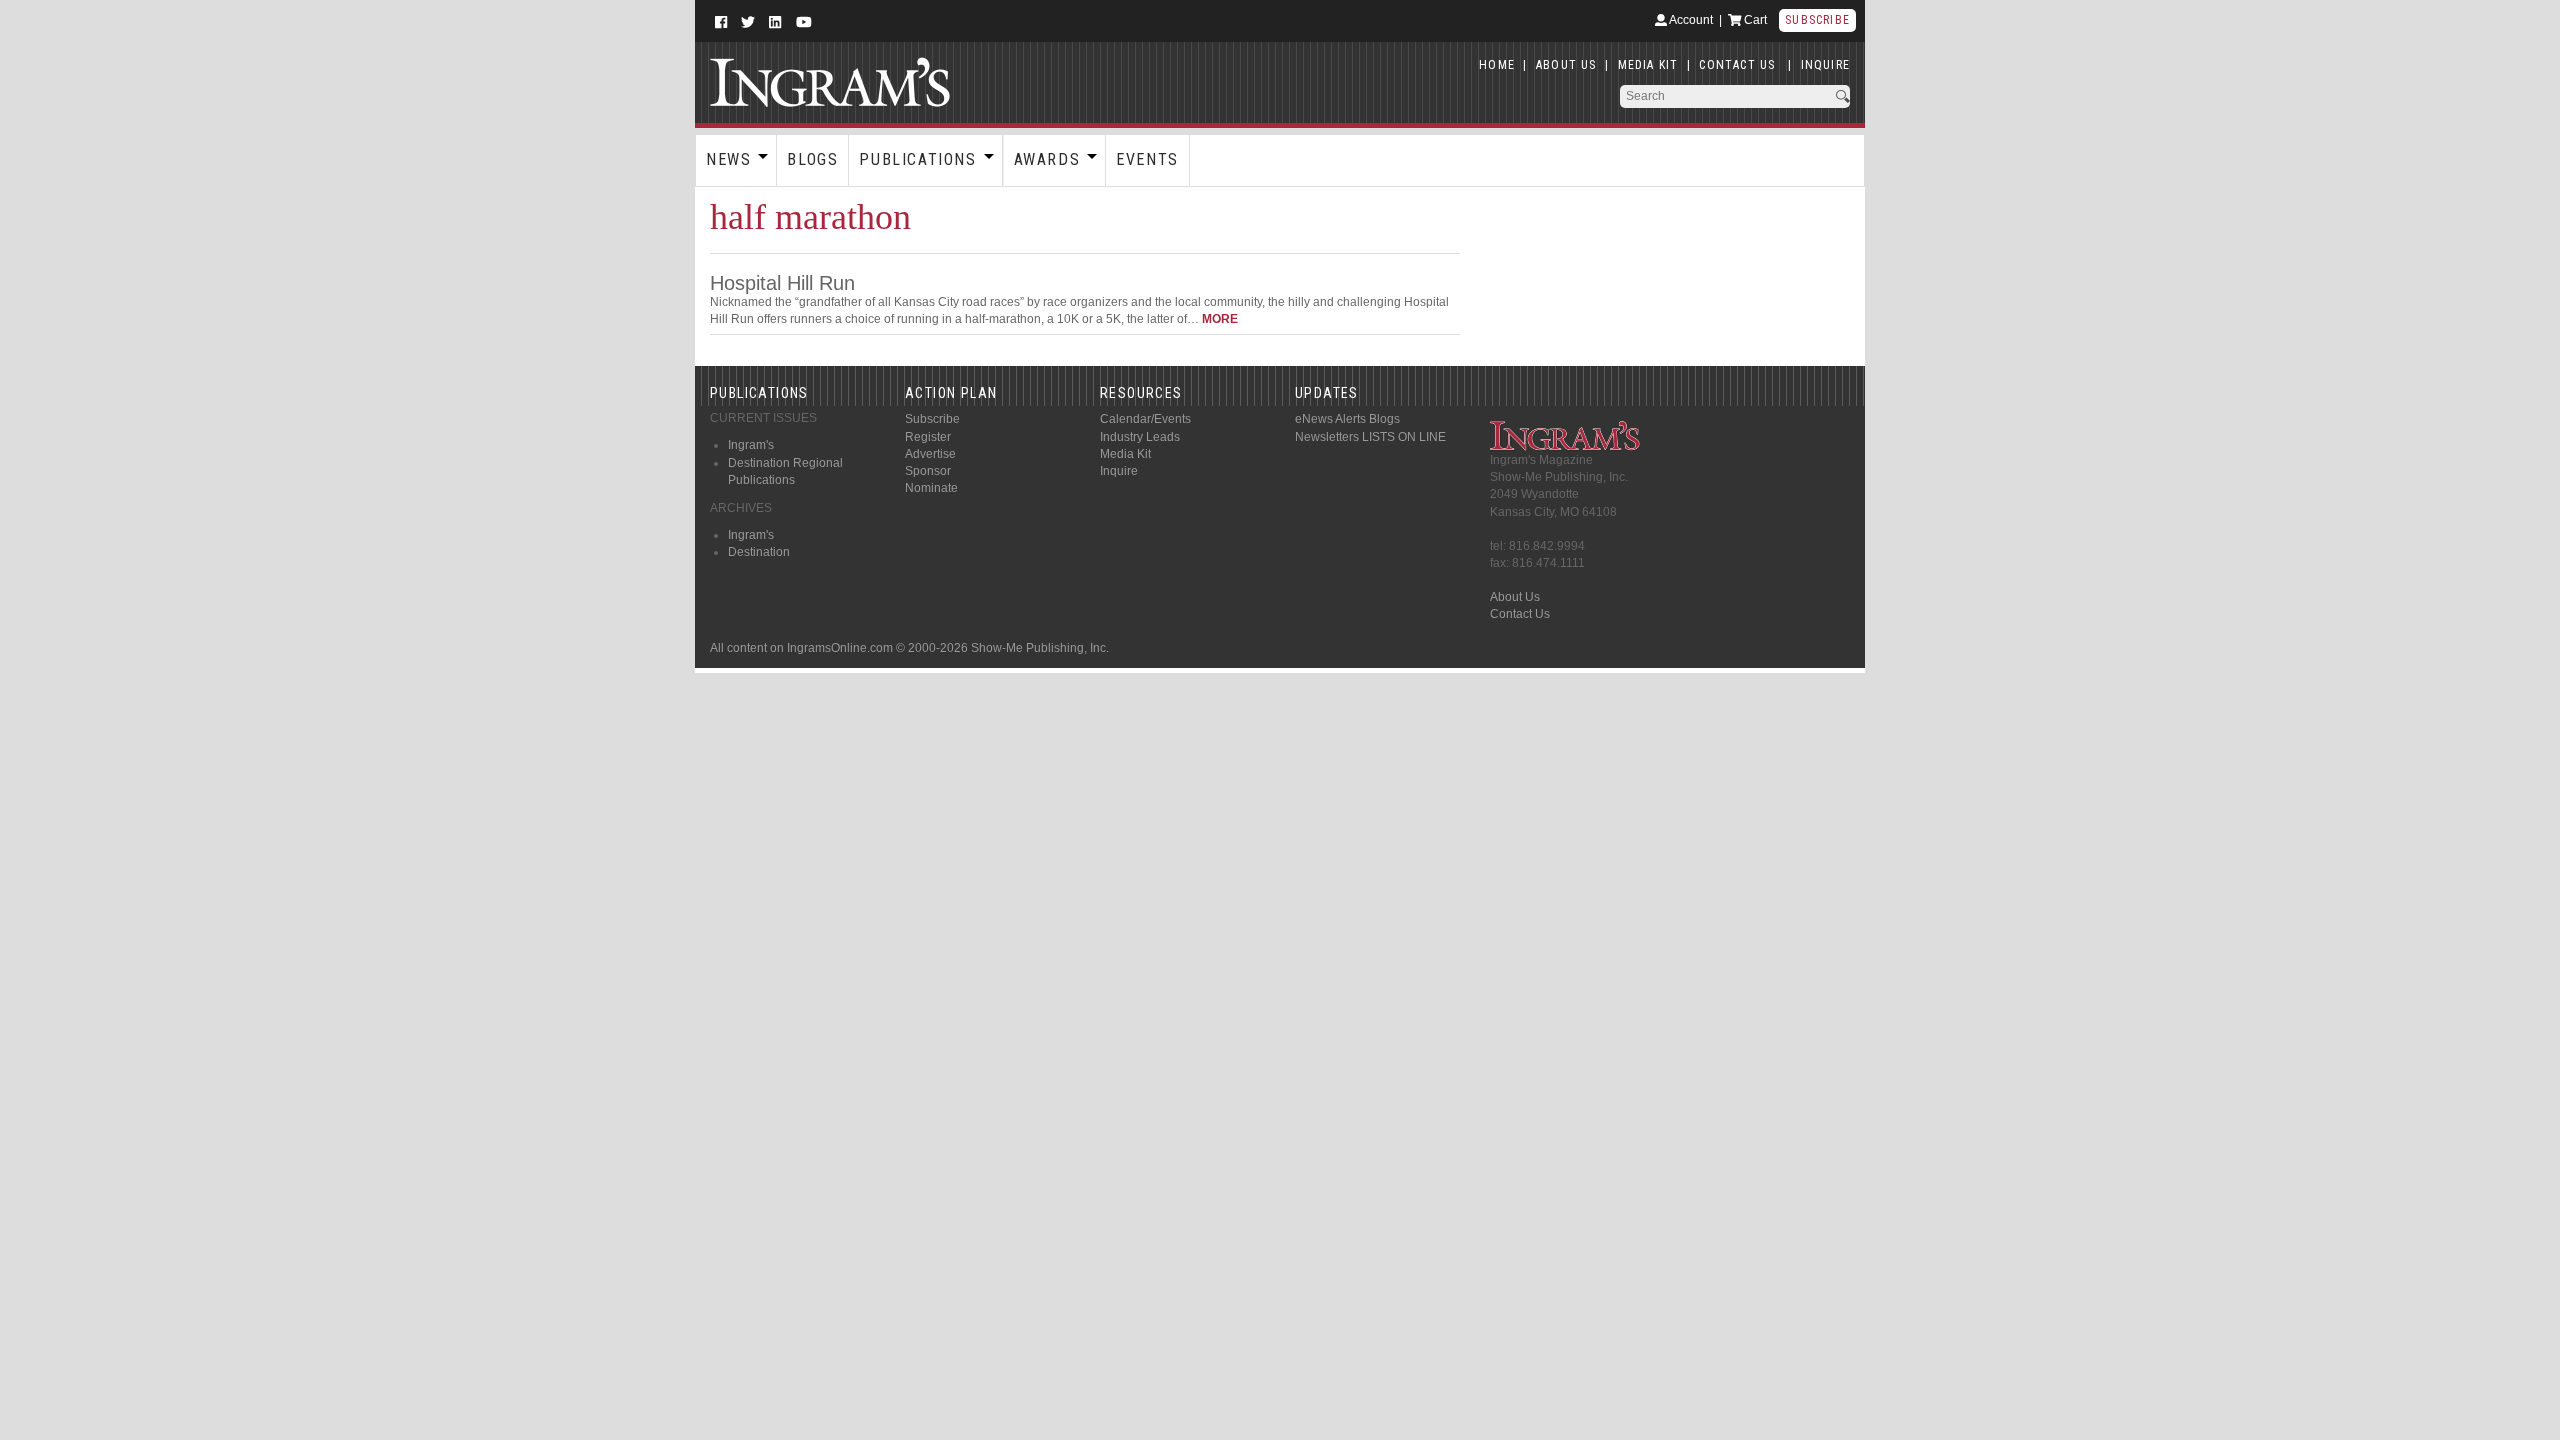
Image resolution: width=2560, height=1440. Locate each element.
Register (928, 437)
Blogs (812, 159)
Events (1147, 159)
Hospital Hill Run (782, 283)
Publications (917, 159)
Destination (759, 552)
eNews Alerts (1330, 419)
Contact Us (1520, 614)
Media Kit (1125, 454)
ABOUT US (1566, 65)
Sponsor (928, 471)
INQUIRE (1825, 65)
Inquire (1119, 471)
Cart (1754, 20)
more (1220, 319)
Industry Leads (1140, 437)
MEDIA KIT (1648, 65)
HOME (1497, 65)
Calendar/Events (1145, 419)
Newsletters (1327, 437)
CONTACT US (1737, 65)
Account (1690, 20)
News (728, 159)
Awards (1047, 159)
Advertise (930, 454)
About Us (1515, 597)
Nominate (931, 488)
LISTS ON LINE (1404, 437)
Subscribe (1817, 20)
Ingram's (751, 445)
